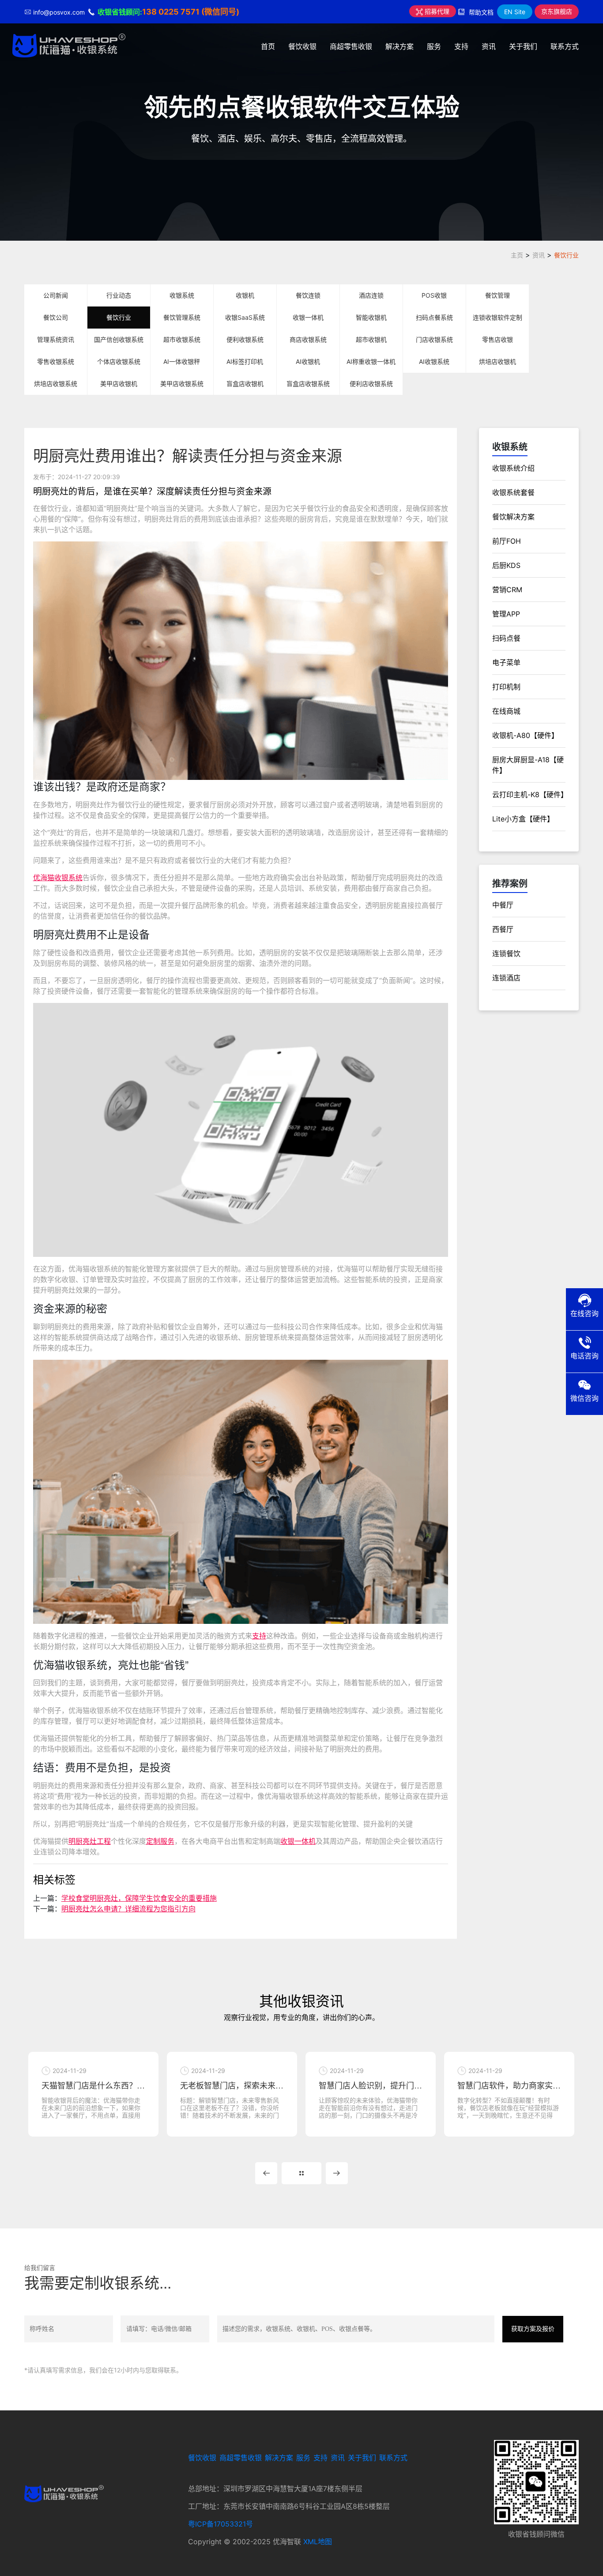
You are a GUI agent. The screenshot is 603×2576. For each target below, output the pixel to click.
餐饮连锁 (308, 295)
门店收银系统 (434, 339)
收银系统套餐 (513, 492)
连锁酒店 (506, 978)
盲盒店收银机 (245, 384)
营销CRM (507, 590)
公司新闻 (56, 295)
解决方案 (399, 46)
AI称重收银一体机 (371, 361)
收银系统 (182, 295)
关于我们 (523, 46)
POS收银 (434, 295)
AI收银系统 (434, 361)
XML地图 (318, 2542)
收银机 (245, 295)
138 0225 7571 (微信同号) (191, 12)
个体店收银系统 (119, 361)
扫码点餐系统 (434, 317)
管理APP (506, 614)
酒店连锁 (371, 295)
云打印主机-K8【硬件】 (530, 794)
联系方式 (565, 46)
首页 (268, 46)
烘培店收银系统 (56, 384)
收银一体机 (308, 317)
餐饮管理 (497, 295)
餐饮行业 (566, 255)
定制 (153, 1841)
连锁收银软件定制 (497, 317)
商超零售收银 (351, 46)
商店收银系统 (308, 339)
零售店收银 (497, 339)
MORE (301, 2173)
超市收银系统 (182, 339)
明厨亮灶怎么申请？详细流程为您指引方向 (128, 1909)
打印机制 (506, 687)
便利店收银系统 (371, 384)
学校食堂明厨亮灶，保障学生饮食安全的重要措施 (139, 1898)
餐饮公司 (56, 317)
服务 (434, 46)
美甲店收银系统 (182, 384)
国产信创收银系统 (119, 339)
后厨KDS (506, 565)
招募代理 (436, 11)
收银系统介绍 (513, 468)
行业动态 (119, 295)
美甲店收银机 (119, 384)
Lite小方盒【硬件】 (523, 819)
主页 (517, 255)
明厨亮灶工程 (90, 1841)
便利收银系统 (245, 339)
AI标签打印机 (245, 361)
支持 (461, 46)
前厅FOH (507, 541)
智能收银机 (371, 317)
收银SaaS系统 (245, 317)
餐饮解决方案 (513, 517)
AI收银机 (308, 361)
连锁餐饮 (506, 953)
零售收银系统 (56, 361)
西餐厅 (503, 929)
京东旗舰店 (557, 11)
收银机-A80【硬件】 (525, 735)
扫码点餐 (506, 638)
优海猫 (44, 878)
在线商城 (506, 711)
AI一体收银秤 (182, 361)
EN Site (515, 12)
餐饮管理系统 (182, 317)
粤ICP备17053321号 (220, 2524)
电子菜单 (506, 662)
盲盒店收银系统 (308, 384)
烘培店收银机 (497, 361)
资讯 (489, 46)
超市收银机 (371, 339)
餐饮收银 (302, 46)
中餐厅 (503, 905)
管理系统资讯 (56, 339)
